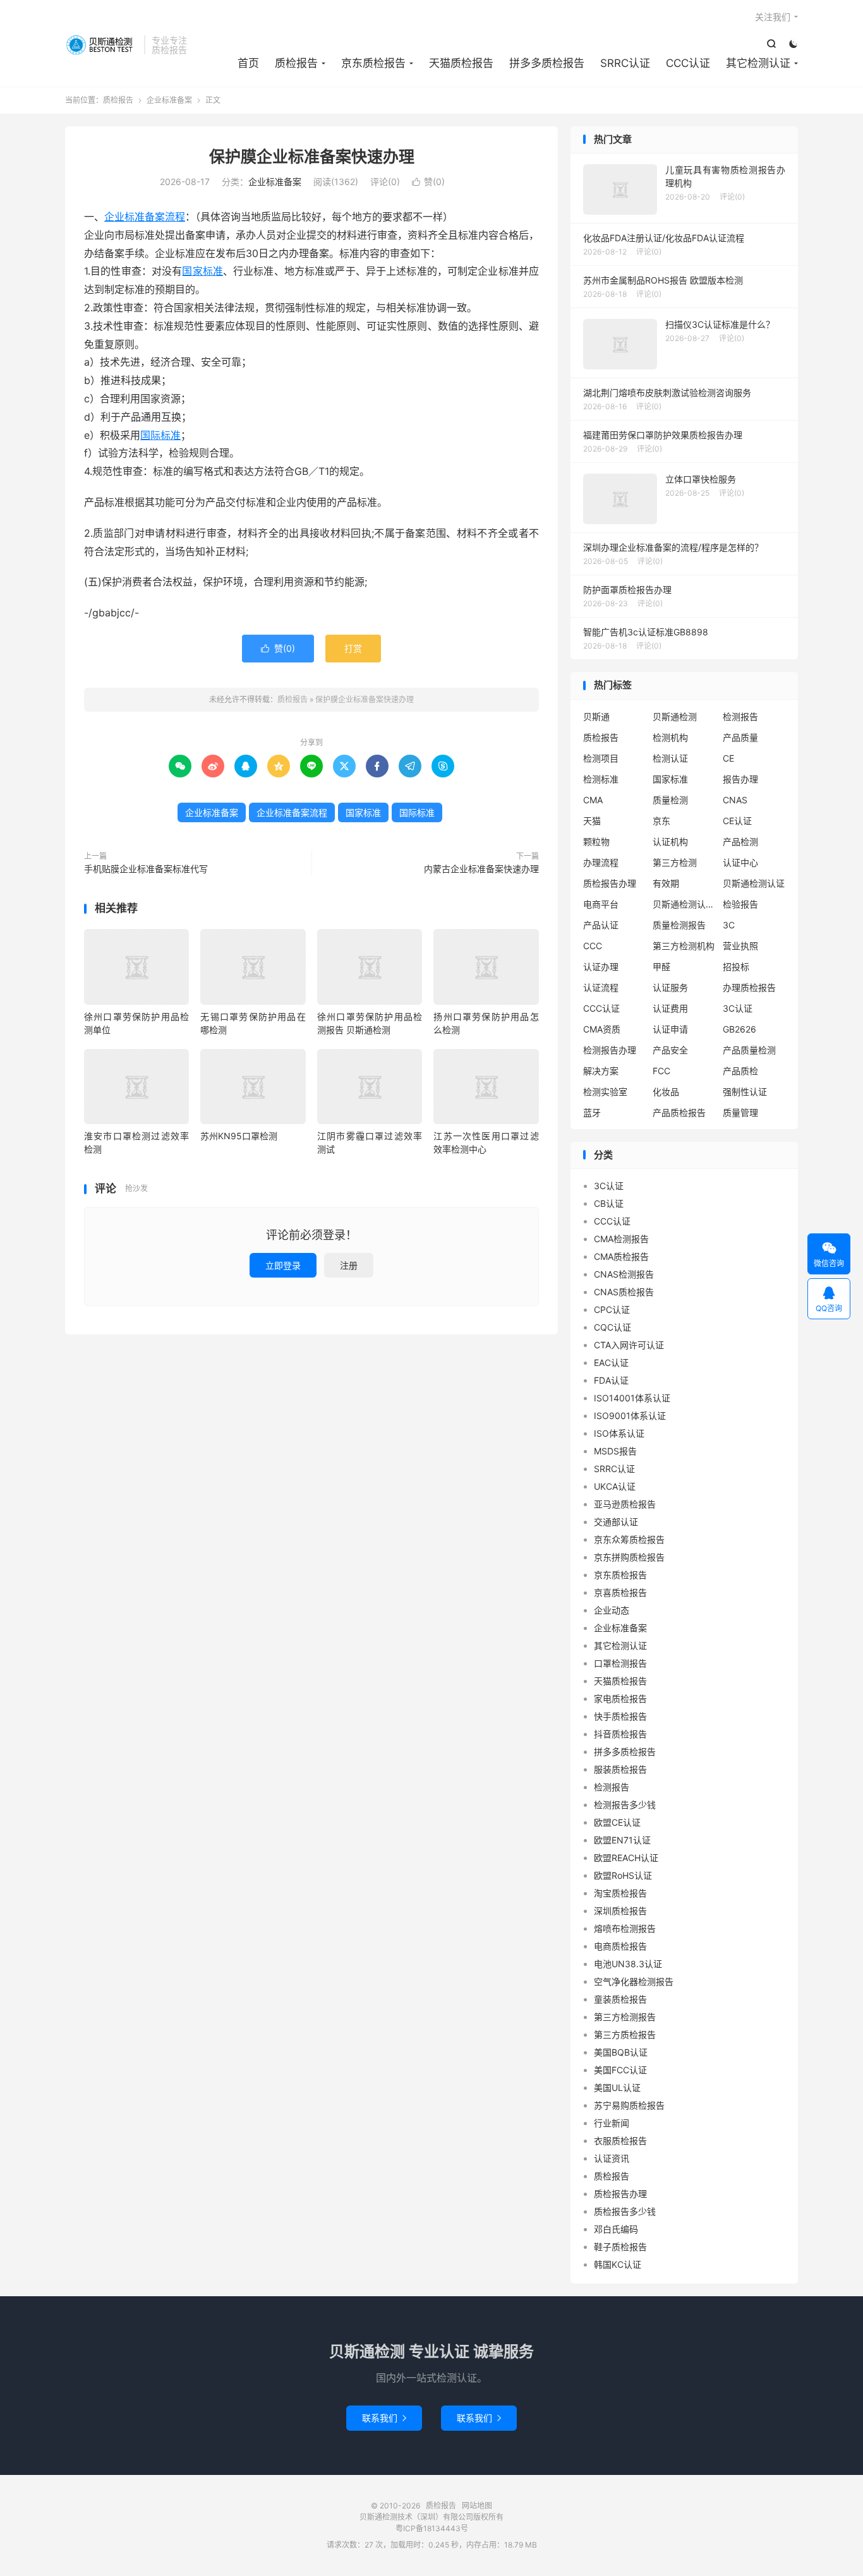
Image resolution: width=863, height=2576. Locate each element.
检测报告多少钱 (625, 1805)
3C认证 (738, 1008)
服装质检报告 (620, 1769)
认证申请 (670, 1029)
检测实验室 (605, 1092)
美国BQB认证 (621, 2052)
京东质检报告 (373, 63)
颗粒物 (596, 842)
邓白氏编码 (616, 2229)
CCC (593, 946)
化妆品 (666, 1092)
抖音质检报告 (620, 1734)
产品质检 (740, 1071)
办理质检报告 (749, 987)
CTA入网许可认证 (629, 1345)
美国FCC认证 (620, 2070)
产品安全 (670, 1050)
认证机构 (670, 842)
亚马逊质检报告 (625, 1504)
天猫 (592, 821)
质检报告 (101, 45)
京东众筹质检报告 (629, 1539)
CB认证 (609, 1203)
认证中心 (740, 862)
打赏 (353, 648)
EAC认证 (611, 1363)
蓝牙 (592, 1112)
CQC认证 (613, 1327)
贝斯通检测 (675, 716)
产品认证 (601, 925)
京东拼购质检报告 (629, 1557)
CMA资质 (602, 1029)
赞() (428, 182)
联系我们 (384, 2418)
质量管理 (740, 1112)
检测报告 (740, 716)
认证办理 (601, 967)
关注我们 (773, 17)
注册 (349, 1265)
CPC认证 (612, 1309)
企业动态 (612, 1610)
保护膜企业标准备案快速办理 (312, 157)
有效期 (666, 883)
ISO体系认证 (619, 1433)
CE (728, 758)
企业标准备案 (169, 100)
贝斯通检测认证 (754, 883)
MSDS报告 (615, 1451)
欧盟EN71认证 (622, 1840)
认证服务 (670, 987)
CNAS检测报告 (624, 1274)
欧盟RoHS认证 (623, 1875)
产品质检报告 (679, 1112)
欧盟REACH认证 (626, 1858)
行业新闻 (612, 2123)
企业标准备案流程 (145, 217)
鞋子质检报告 (620, 2247)
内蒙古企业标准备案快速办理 (481, 869)
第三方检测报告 (625, 2017)
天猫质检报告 (461, 63)
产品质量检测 (749, 1050)
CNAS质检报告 (624, 1292)
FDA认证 (611, 1380)
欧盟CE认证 (617, 1822)
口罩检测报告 (620, 1663)
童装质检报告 (620, 1999)
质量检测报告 (679, 925)
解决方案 (601, 1071)
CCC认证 (688, 63)
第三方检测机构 (684, 946)
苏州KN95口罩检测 (239, 1136)
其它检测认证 (758, 63)
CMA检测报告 (621, 1239)
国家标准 (202, 271)
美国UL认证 (617, 2088)
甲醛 (661, 967)
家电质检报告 (620, 1698)
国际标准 (160, 435)
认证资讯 (612, 2158)
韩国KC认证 (618, 2264)
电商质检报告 (620, 1946)
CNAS (735, 800)
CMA (593, 800)
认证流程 (601, 987)
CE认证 (737, 821)
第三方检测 (675, 862)
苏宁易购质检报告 (629, 2105)
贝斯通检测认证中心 (684, 904)
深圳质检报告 (620, 1911)
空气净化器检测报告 (634, 1981)
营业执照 (740, 946)
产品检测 (740, 842)
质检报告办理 (610, 883)
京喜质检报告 (620, 1592)
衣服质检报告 (620, 2141)
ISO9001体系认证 (630, 1416)
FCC (661, 1071)
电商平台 (601, 904)
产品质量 (740, 737)
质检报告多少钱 (625, 2211)
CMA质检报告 (621, 1256)
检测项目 (601, 758)
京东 (661, 821)
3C (729, 925)
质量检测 (670, 800)
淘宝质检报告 (620, 1893)
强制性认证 (745, 1092)
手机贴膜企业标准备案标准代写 (146, 869)
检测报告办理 (610, 1050)
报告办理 (740, 779)
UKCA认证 (615, 1486)
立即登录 (283, 1265)
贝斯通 (596, 716)
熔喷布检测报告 (625, 1928)
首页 (248, 63)
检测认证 (670, 758)
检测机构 (670, 737)
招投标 (736, 967)
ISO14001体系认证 (632, 1398)
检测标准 (601, 779)
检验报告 (740, 904)
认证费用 (670, 1008)
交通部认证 (616, 1522)
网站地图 (477, 2506)
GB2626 (739, 1029)
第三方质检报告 (625, 2034)
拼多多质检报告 (547, 63)
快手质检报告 (620, 1716)
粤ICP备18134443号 (432, 2528)
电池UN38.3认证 (628, 1964)
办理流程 (601, 862)
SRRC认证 (625, 63)
